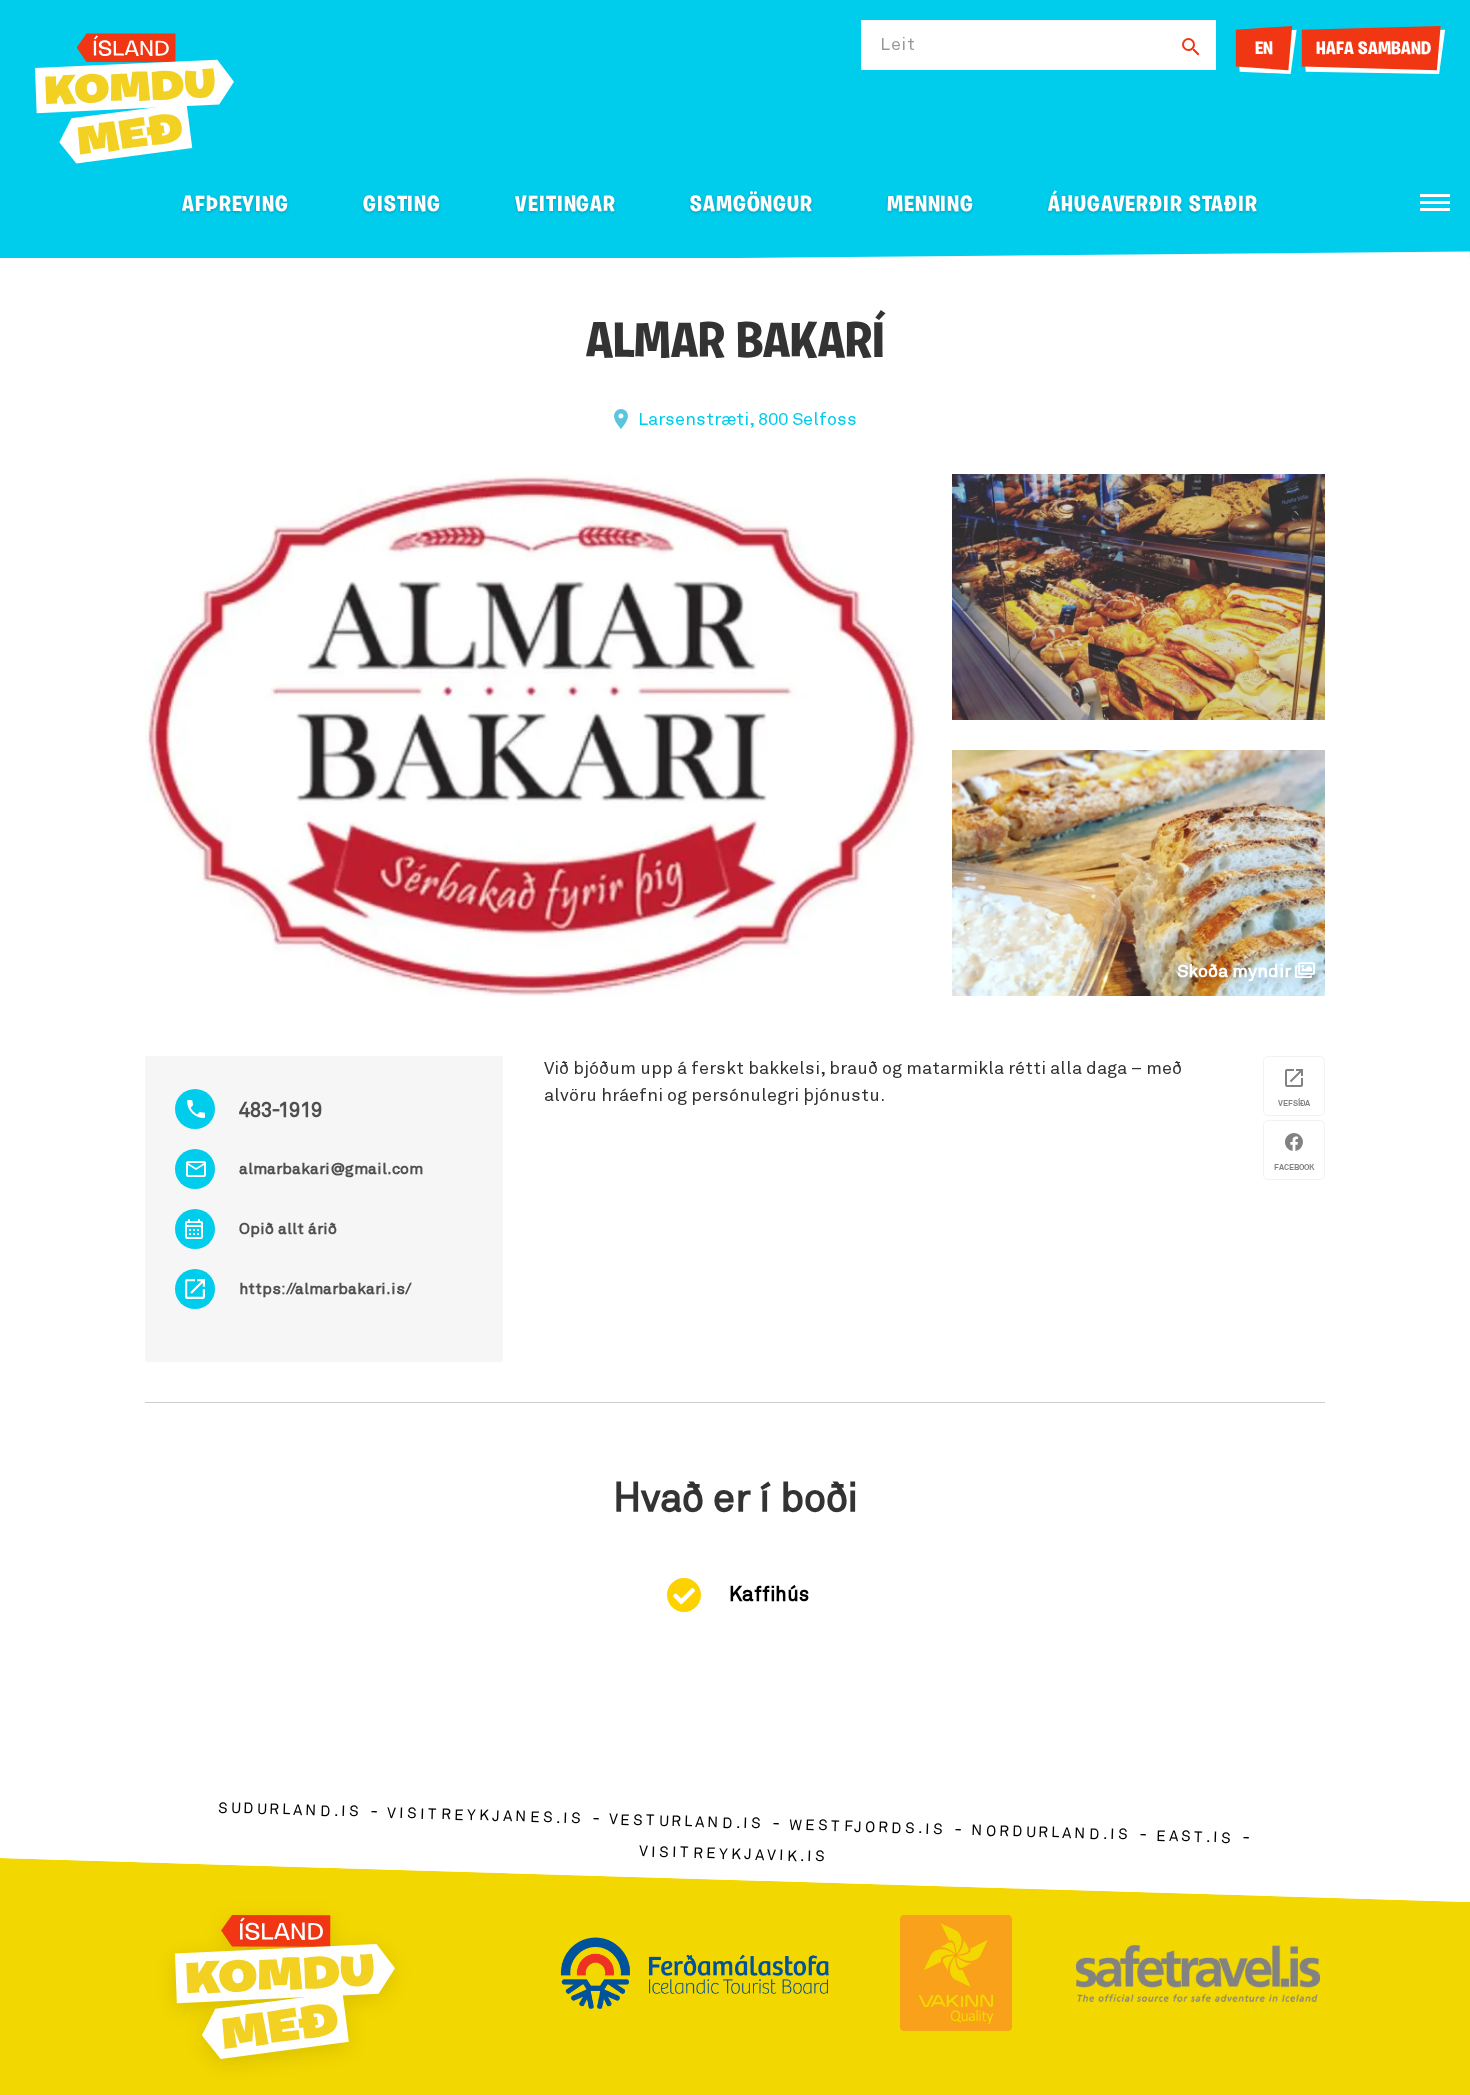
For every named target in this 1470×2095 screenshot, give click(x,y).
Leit (898, 45)
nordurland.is (1051, 1833)
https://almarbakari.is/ (325, 1289)
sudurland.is (290, 1810)
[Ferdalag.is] (134, 94)
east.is (1195, 1837)
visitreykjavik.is (733, 1854)
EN (1264, 50)
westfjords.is (867, 1828)
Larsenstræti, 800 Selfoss (747, 420)
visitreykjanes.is (485, 1816)
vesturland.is (686, 1823)
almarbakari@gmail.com (331, 1169)
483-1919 (280, 1111)
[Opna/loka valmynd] (1435, 202)
